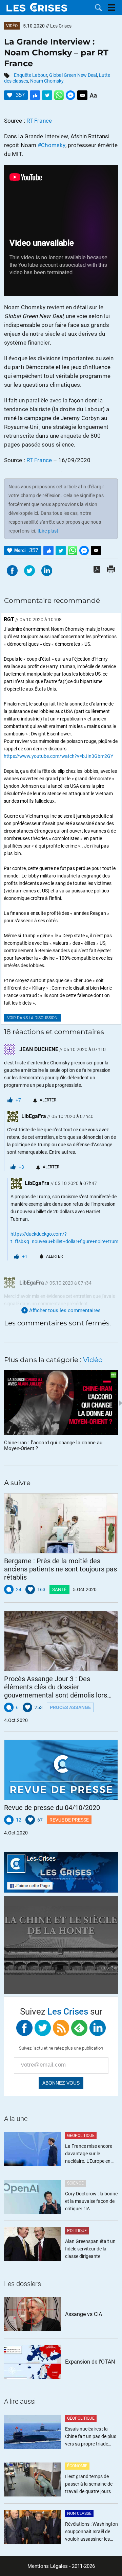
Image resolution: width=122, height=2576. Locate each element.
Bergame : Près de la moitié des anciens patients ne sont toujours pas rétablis (60, 1569)
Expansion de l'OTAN (90, 2362)
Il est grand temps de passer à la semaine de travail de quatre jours (89, 2484)
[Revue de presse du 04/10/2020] (61, 1770)
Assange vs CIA (84, 2314)
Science (75, 2183)
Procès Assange (70, 1707)
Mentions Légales (48, 2566)
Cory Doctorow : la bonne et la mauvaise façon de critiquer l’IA (91, 2201)
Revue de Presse (69, 1820)
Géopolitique (81, 2136)
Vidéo (12, 26)
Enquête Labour (30, 75)
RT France (39, 121)
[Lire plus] (48, 531)
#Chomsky (52, 145)
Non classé (79, 2513)
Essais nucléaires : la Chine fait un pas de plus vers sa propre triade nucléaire (91, 2437)
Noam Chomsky (47, 81)
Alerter (48, 1100)
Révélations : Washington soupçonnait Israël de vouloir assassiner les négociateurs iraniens (91, 2532)
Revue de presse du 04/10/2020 (52, 1808)
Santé (59, 1589)
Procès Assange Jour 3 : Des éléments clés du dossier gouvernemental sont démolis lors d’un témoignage (56, 1687)
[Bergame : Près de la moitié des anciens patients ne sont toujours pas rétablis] (61, 1524)
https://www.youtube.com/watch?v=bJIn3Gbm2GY (58, 756)
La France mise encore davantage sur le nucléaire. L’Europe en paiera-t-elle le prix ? (89, 2154)
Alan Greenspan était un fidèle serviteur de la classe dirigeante (90, 2249)
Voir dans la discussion (32, 1018)
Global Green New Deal (73, 75)
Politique (77, 2231)
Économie (77, 2466)
